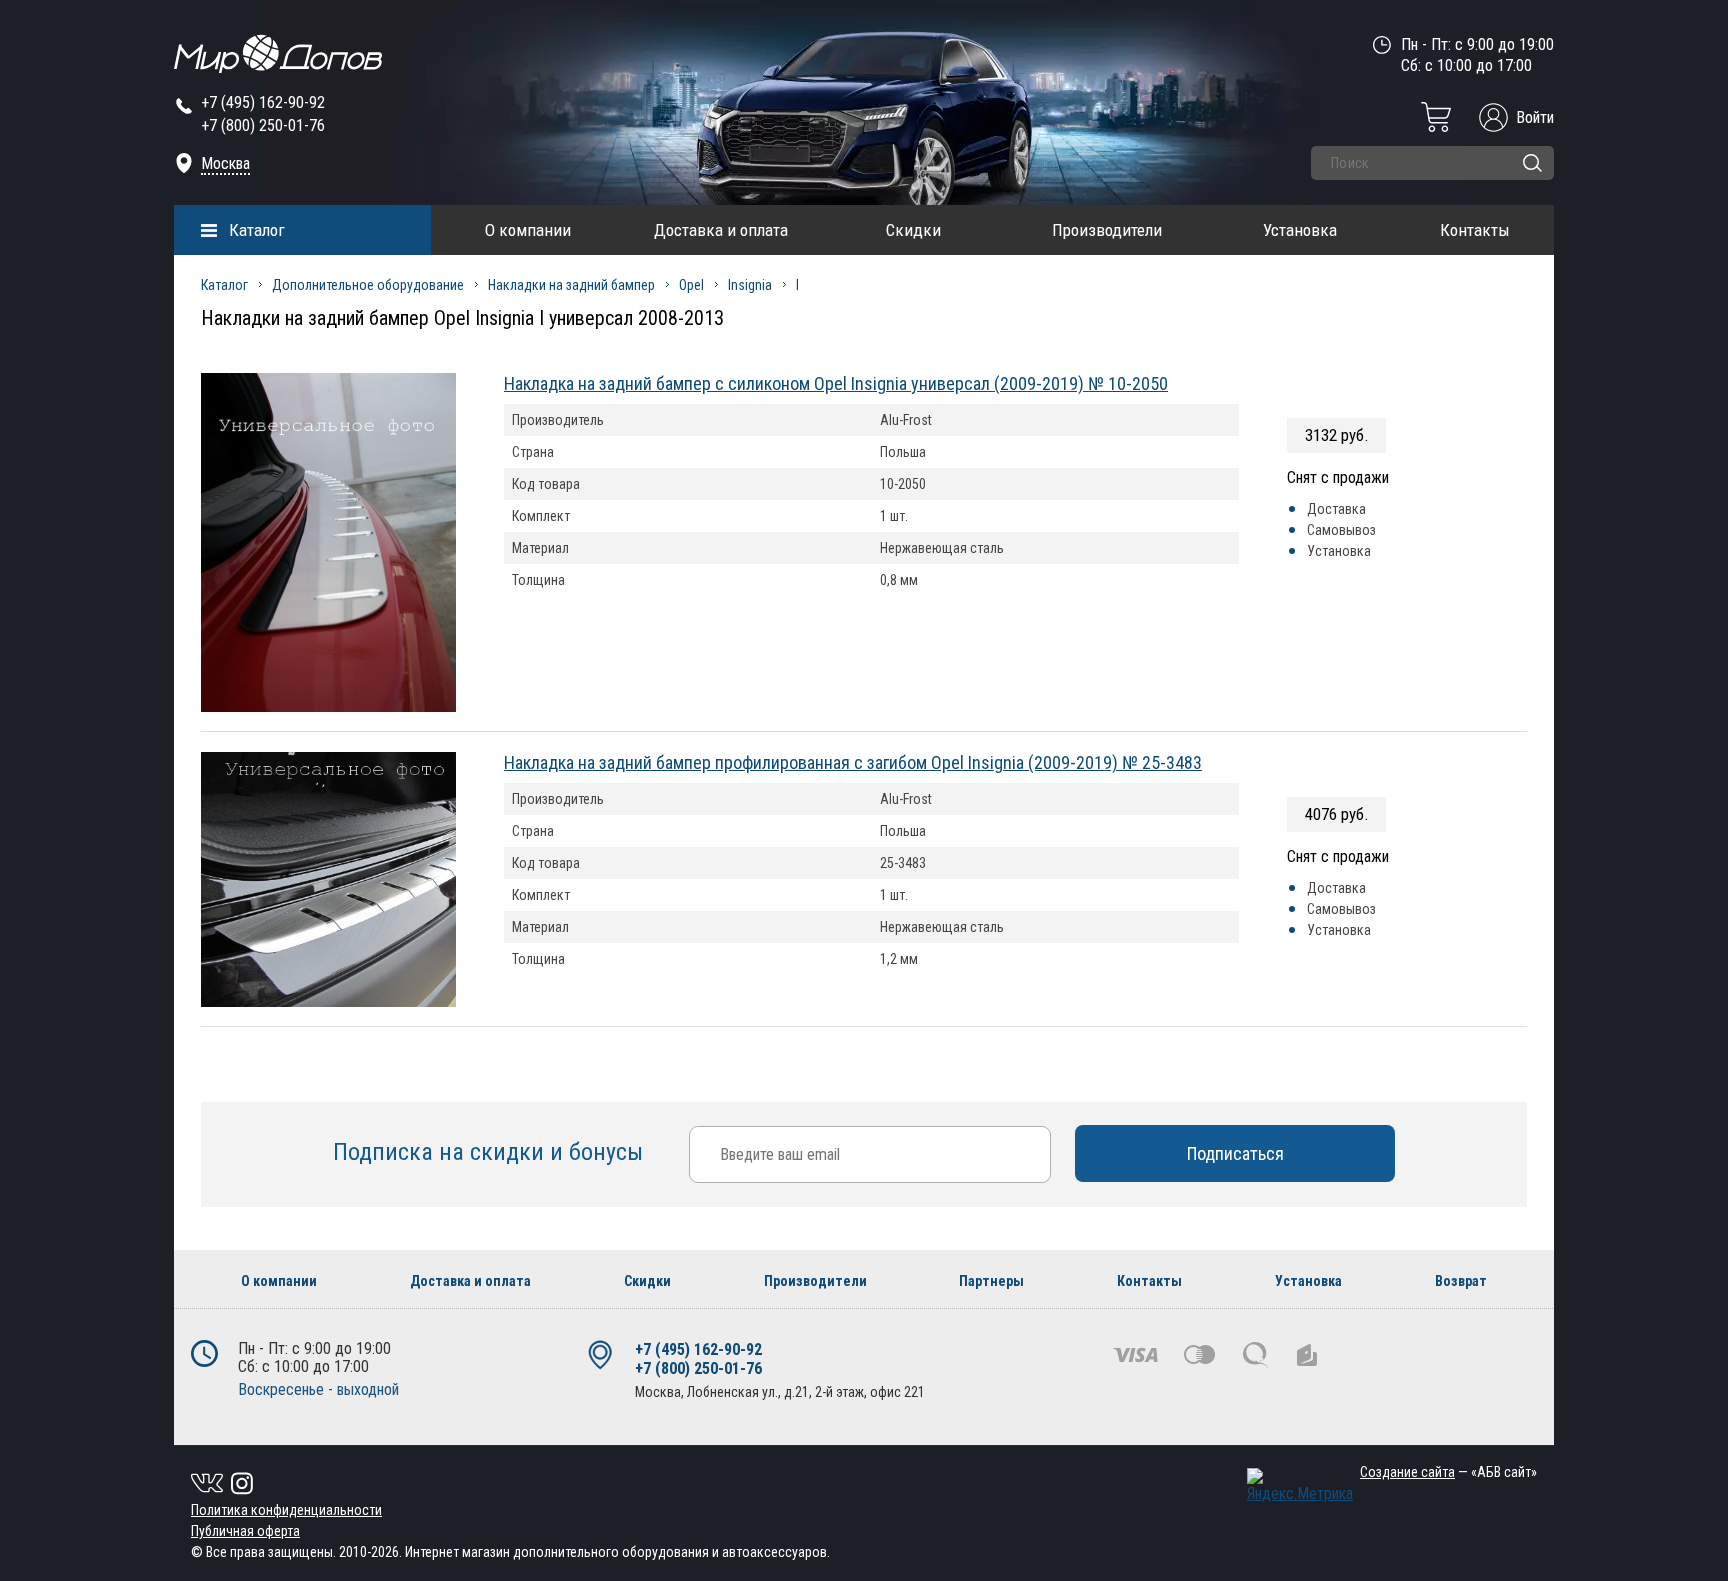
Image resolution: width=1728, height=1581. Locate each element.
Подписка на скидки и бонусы (491, 1152)
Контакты (1475, 230)
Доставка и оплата (721, 230)
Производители (1107, 230)
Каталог (257, 230)
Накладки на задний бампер (571, 285)
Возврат (1461, 1281)
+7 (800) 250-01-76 (263, 125)
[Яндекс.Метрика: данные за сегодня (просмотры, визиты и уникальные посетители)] (1300, 1485)
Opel (691, 285)
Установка (1300, 230)
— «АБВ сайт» (1448, 1472)
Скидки (913, 230)
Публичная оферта (245, 1531)
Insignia (750, 285)
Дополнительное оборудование (368, 285)
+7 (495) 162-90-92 (263, 102)
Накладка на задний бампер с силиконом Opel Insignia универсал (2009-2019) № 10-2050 (836, 383)
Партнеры (991, 1281)
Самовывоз (1341, 530)
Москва (225, 163)
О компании (528, 230)
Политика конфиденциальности (286, 1510)
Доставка (1336, 509)
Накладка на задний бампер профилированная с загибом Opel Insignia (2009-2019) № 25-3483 (853, 762)
